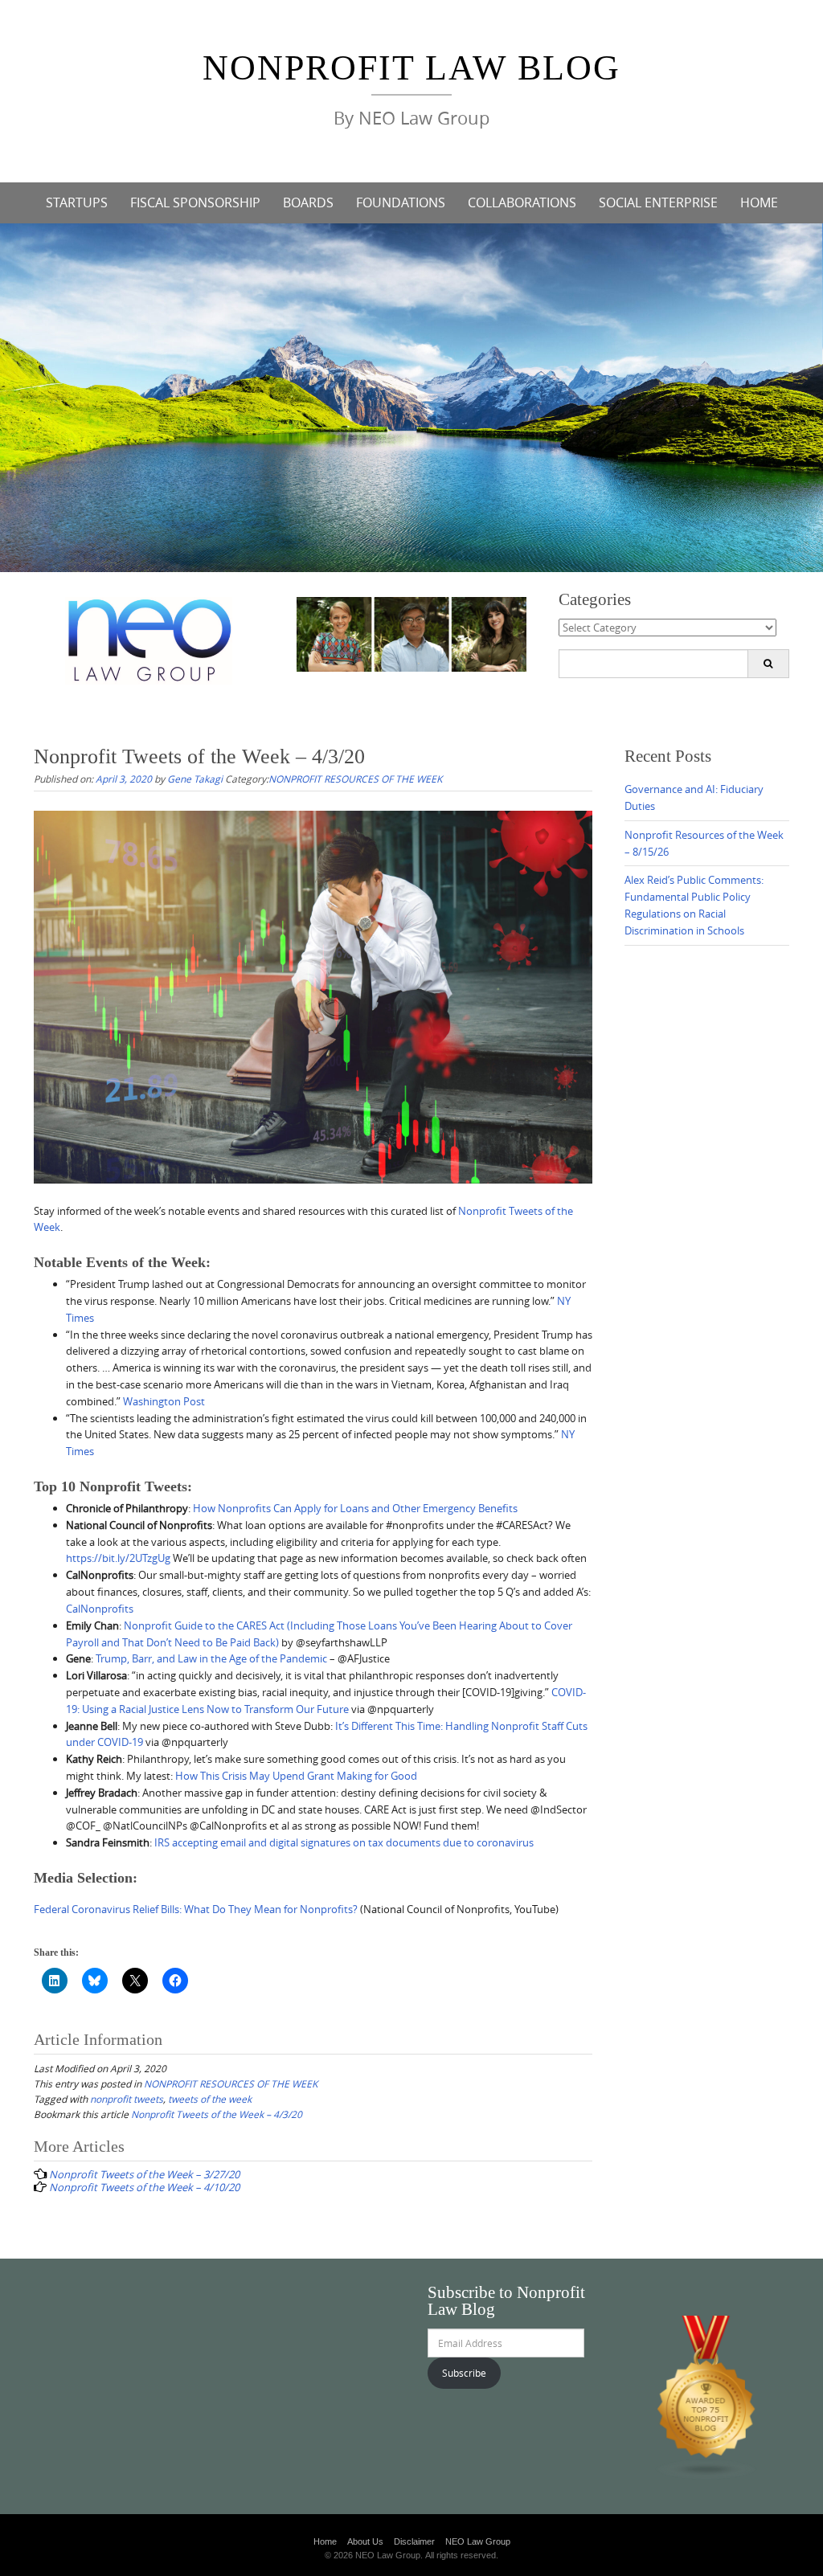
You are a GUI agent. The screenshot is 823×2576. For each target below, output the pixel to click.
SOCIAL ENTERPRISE (658, 202)
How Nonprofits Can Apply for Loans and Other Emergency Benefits (355, 1508)
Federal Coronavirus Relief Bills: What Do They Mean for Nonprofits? (197, 1909)
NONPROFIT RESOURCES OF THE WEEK (355, 779)
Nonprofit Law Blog (411, 68)
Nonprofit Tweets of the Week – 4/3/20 (217, 2114)
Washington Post (164, 1401)
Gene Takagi (195, 779)
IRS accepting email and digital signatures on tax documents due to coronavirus (344, 1842)
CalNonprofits (100, 1609)
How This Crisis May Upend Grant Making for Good (296, 1776)
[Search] (768, 664)
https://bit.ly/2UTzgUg (118, 1558)
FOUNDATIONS (401, 202)
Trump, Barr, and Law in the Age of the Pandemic (211, 1658)
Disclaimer (414, 2541)
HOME (759, 202)
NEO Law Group (478, 2541)
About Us (365, 2541)
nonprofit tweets (127, 2099)
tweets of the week (210, 2099)
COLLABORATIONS (522, 202)
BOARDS (308, 202)
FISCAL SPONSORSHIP (195, 202)
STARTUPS (77, 202)
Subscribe (464, 2373)
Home (325, 2541)
